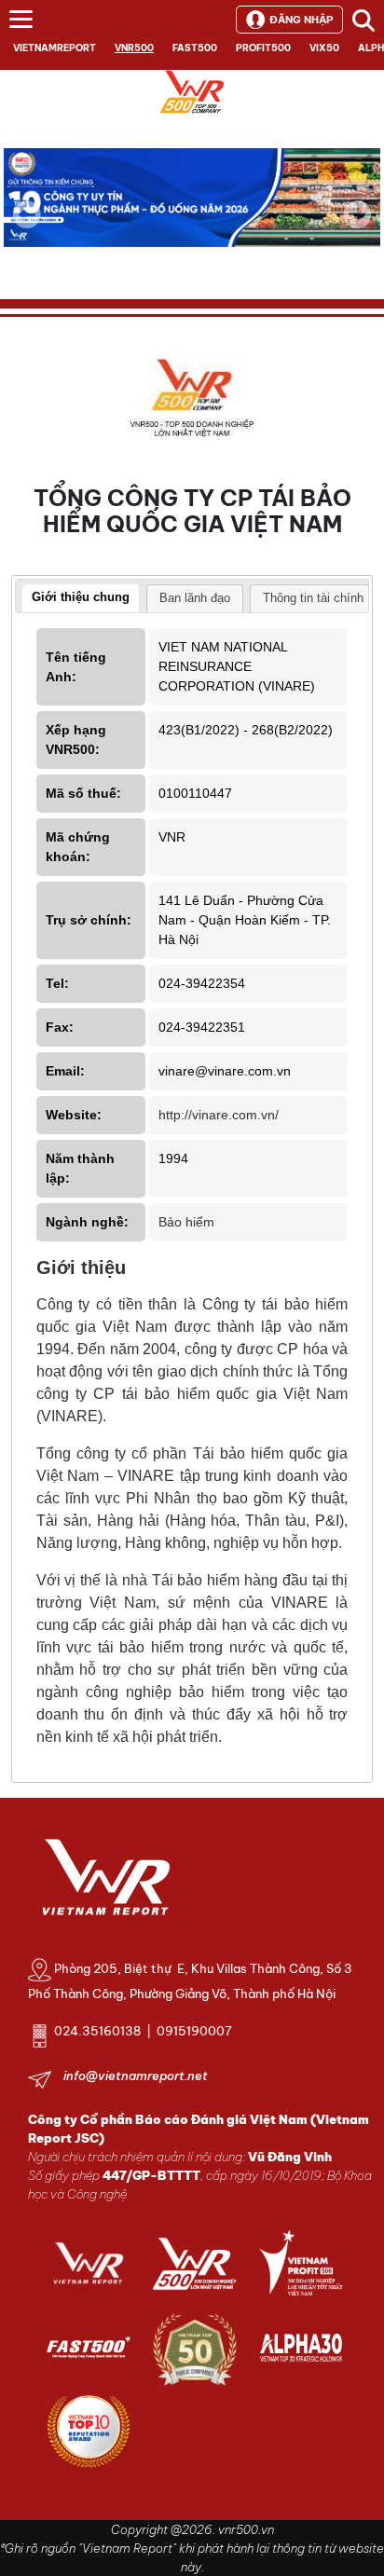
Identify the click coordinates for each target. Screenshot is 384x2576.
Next (357, 227)
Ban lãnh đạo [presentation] (195, 598)
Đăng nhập (301, 20)
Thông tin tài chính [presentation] (313, 598)
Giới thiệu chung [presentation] (81, 597)
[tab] (81, 599)
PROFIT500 (263, 48)
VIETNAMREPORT (55, 48)
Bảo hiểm (186, 1222)
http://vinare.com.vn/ (219, 1115)
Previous (27, 214)
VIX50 (324, 48)
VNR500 (134, 48)
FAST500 (195, 48)
